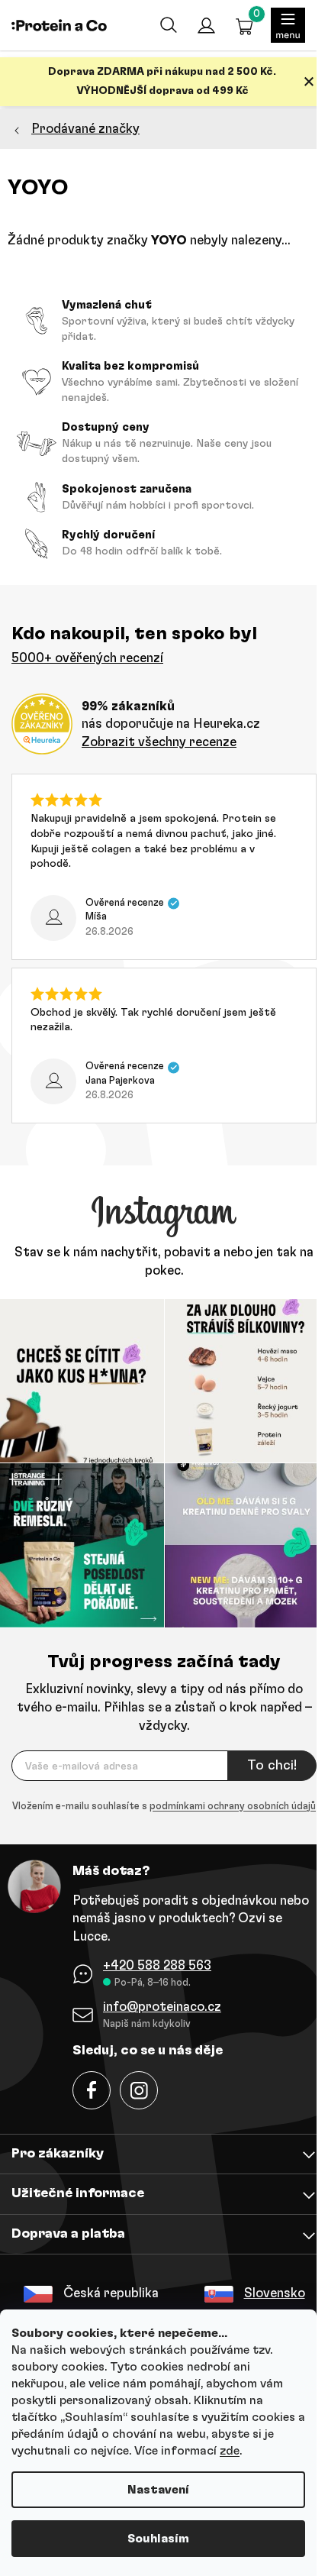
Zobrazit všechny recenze (159, 742)
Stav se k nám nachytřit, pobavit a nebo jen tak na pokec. (164, 1261)
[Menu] (288, 25)
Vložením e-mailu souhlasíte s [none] (164, 1807)
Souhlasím (158, 2539)
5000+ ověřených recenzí (87, 658)
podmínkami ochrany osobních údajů (233, 1807)
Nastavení (158, 2490)
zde (230, 2451)
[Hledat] (168, 25)
